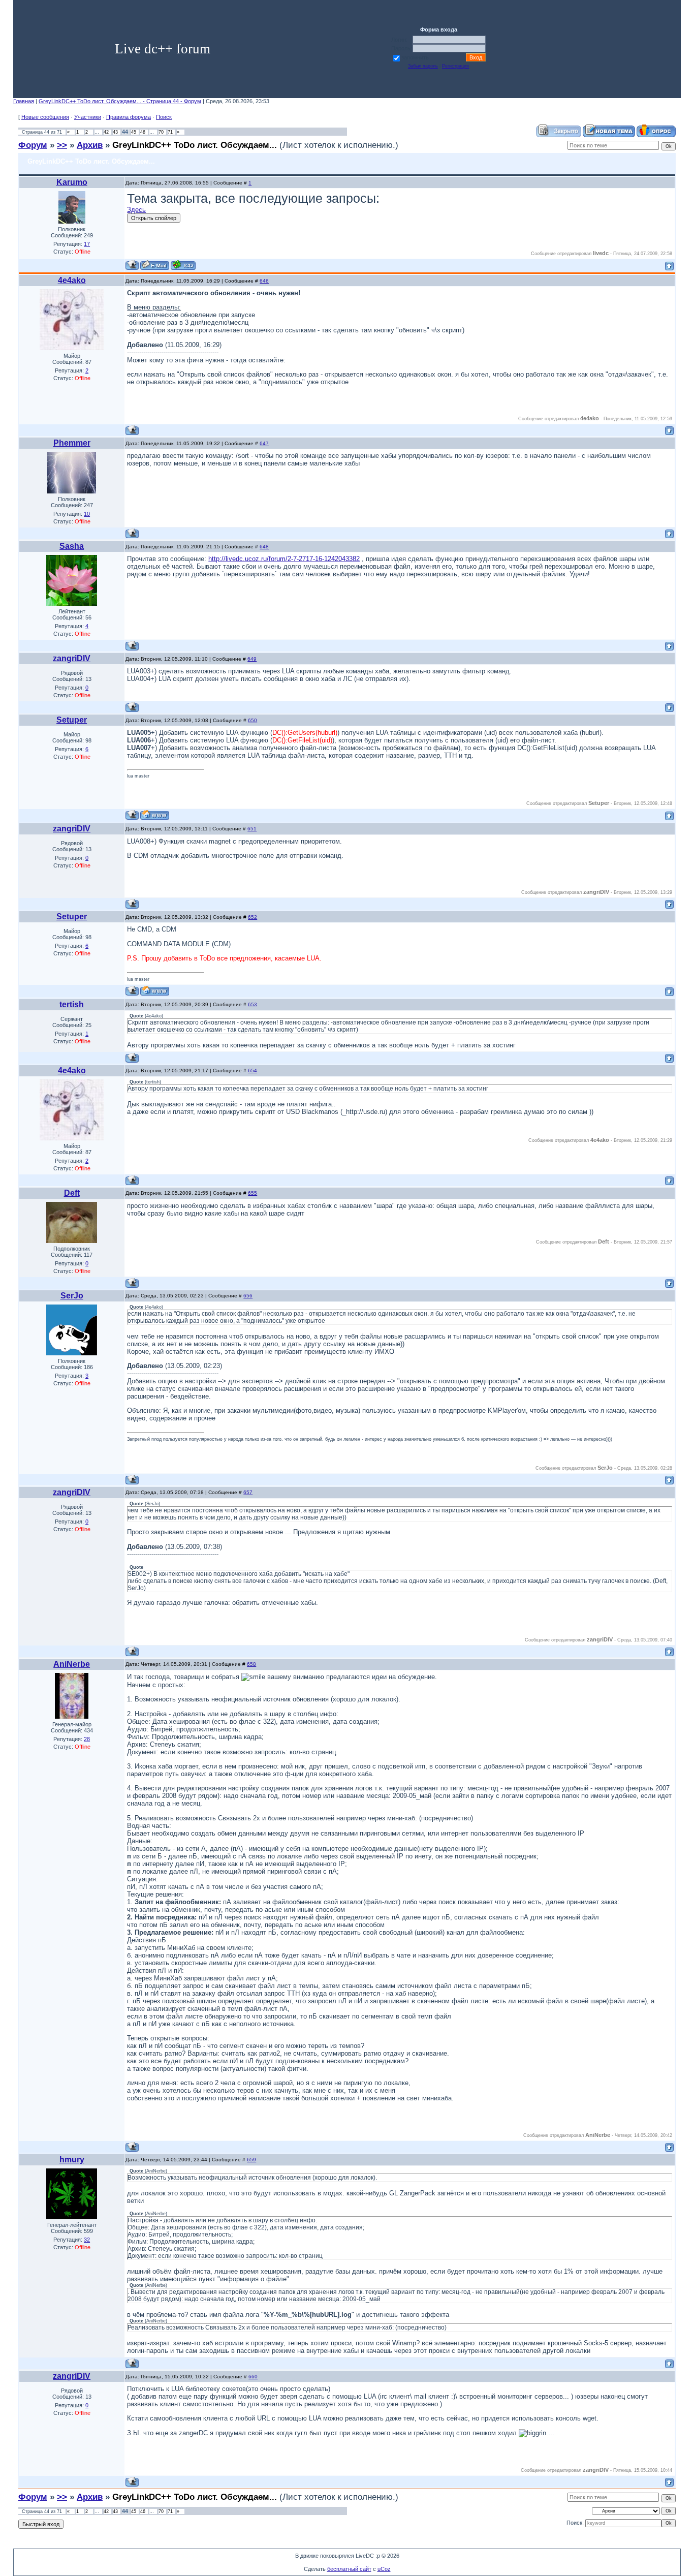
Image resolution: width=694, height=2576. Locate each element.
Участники (88, 117)
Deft (72, 1193)
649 (252, 659)
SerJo (72, 1296)
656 (248, 1296)
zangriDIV (72, 658)
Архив (90, 145)
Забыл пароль (423, 66)
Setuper (72, 720)
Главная (24, 101)
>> (62, 145)
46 (143, 132)
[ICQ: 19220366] (183, 265)
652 (253, 917)
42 (106, 132)
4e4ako (72, 280)
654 (253, 1070)
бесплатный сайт (349, 2569)
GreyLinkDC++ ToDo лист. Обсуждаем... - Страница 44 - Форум (120, 101)
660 (253, 2377)
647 (264, 443)
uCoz (384, 2569)
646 (264, 281)
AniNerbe (72, 1664)
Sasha (72, 546)
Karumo (72, 182)
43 (115, 132)
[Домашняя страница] (155, 815)
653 (253, 1004)
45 (134, 132)
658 (251, 1664)
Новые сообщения (45, 117)
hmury (72, 2160)
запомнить (415, 57)
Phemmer (72, 443)
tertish (72, 1004)
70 (161, 132)
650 (253, 720)
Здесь (136, 210)
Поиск (164, 117)
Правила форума (129, 117)
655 (253, 1193)
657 (248, 1492)
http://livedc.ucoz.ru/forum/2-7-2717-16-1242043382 (284, 559)
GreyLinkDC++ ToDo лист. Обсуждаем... (195, 145)
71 (170, 132)
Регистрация (455, 66)
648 (264, 547)
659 (251, 2160)
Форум (33, 145)
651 (252, 829)
